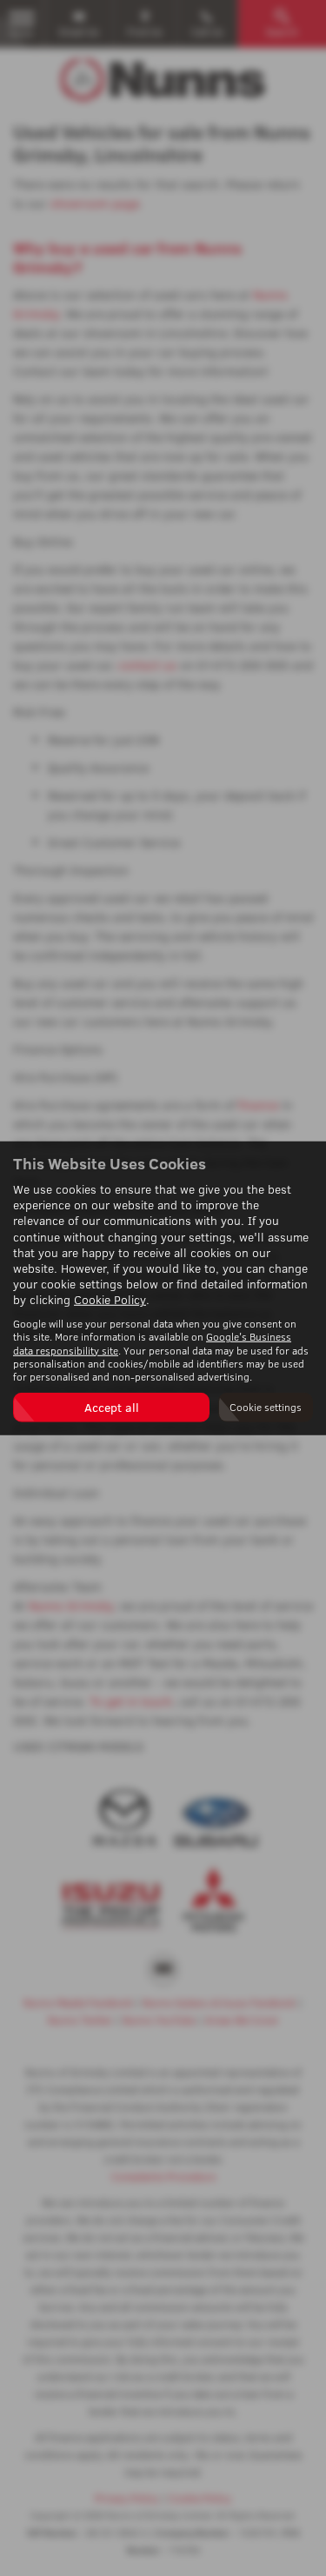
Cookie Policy (110, 1299)
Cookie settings (266, 1407)
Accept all (112, 1407)
